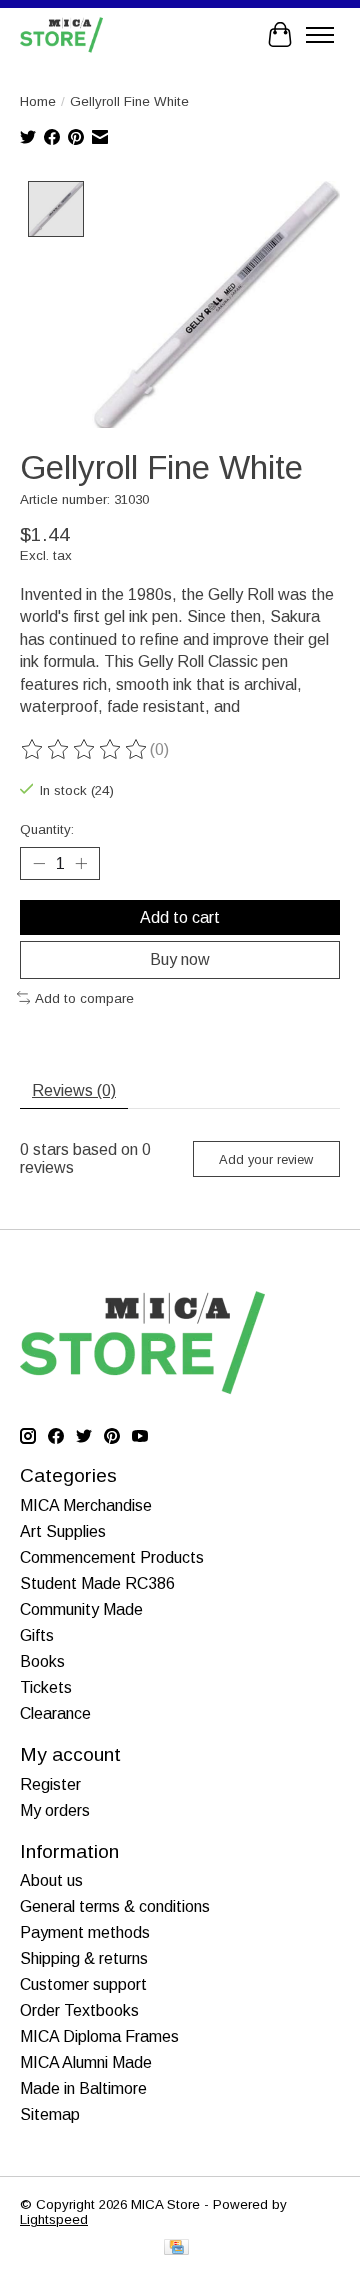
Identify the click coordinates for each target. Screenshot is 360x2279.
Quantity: (47, 829)
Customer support (83, 1984)
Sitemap (50, 2114)
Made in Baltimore (83, 2088)
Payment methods (85, 1932)
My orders (55, 1810)
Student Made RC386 (97, 1583)
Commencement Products (112, 1557)
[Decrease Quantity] (39, 864)
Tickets (46, 1687)
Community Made (81, 1609)
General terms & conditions (115, 1906)
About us (51, 1880)
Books (42, 1661)
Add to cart (180, 917)
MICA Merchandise (86, 1505)
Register (50, 1784)
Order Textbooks (79, 2010)
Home (38, 101)
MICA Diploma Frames (99, 2036)
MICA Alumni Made (86, 2062)
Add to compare (84, 998)
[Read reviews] (85, 750)
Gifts (37, 1635)
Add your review (266, 1159)
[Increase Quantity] (81, 864)
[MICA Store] (61, 34)
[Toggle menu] (320, 35)
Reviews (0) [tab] (74, 1090)
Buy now (180, 959)
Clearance (55, 1713)
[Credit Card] (176, 2248)
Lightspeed (54, 2219)
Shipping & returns (84, 1958)
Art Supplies (63, 1531)
